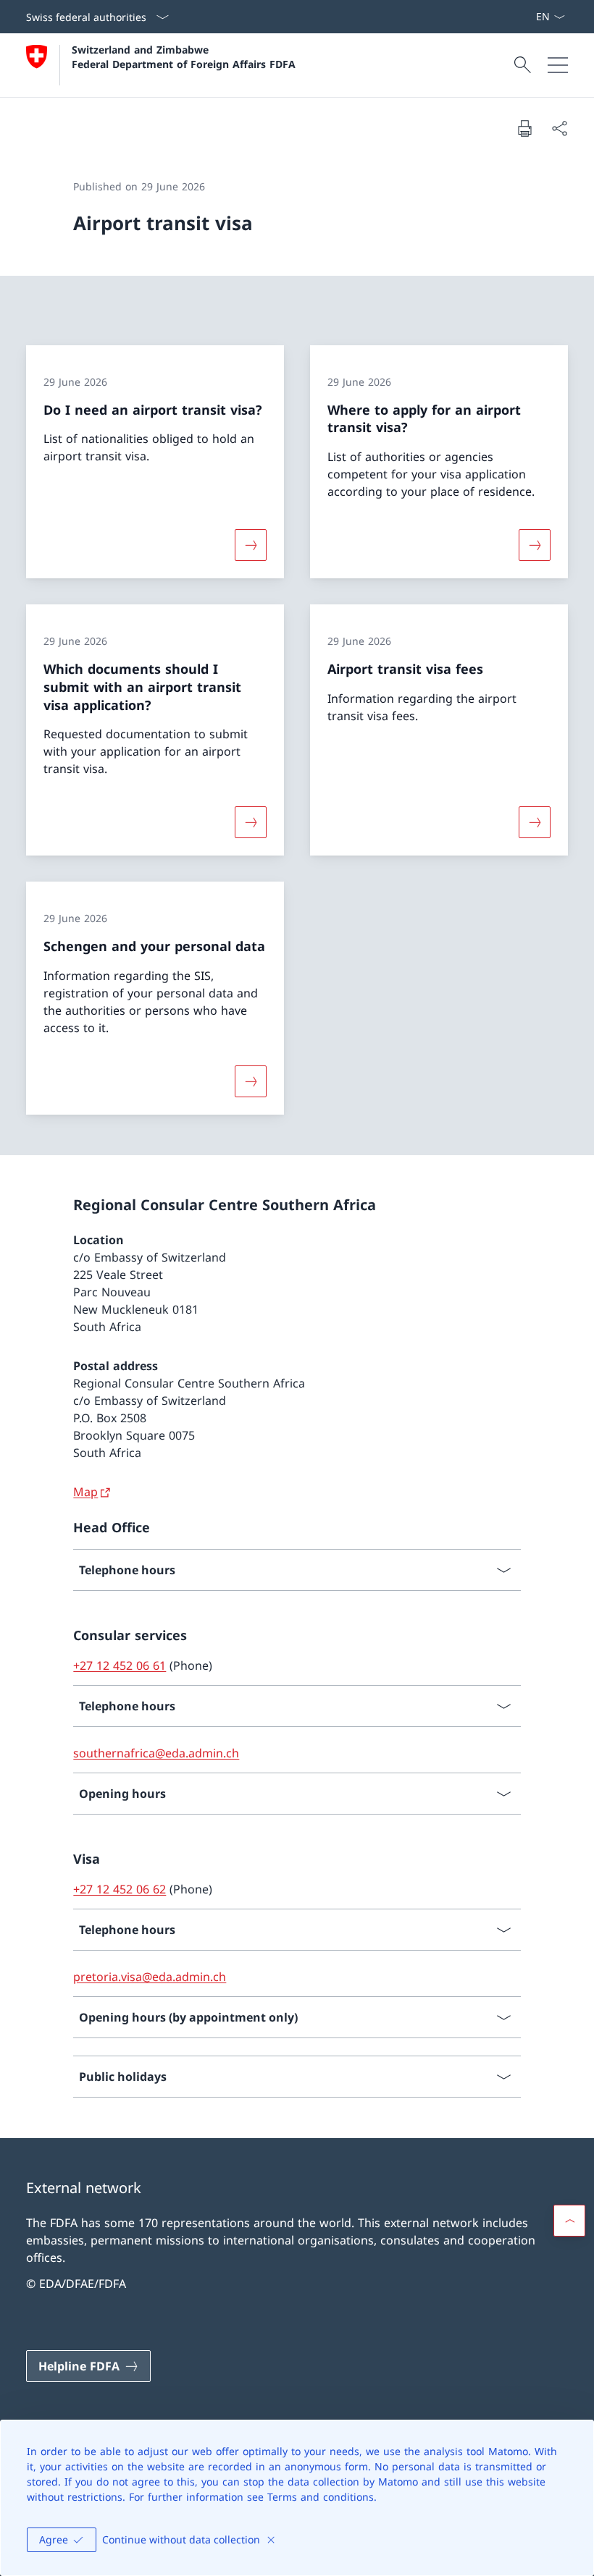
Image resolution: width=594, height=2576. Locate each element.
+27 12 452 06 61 (120, 1665)
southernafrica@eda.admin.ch (156, 1753)
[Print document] (524, 128)
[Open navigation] (558, 65)
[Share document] (559, 128)
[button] (569, 2221)
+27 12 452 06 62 (120, 1889)
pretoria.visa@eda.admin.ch (150, 1977)
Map (85, 1492)
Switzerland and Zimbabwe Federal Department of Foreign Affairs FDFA (184, 56)
